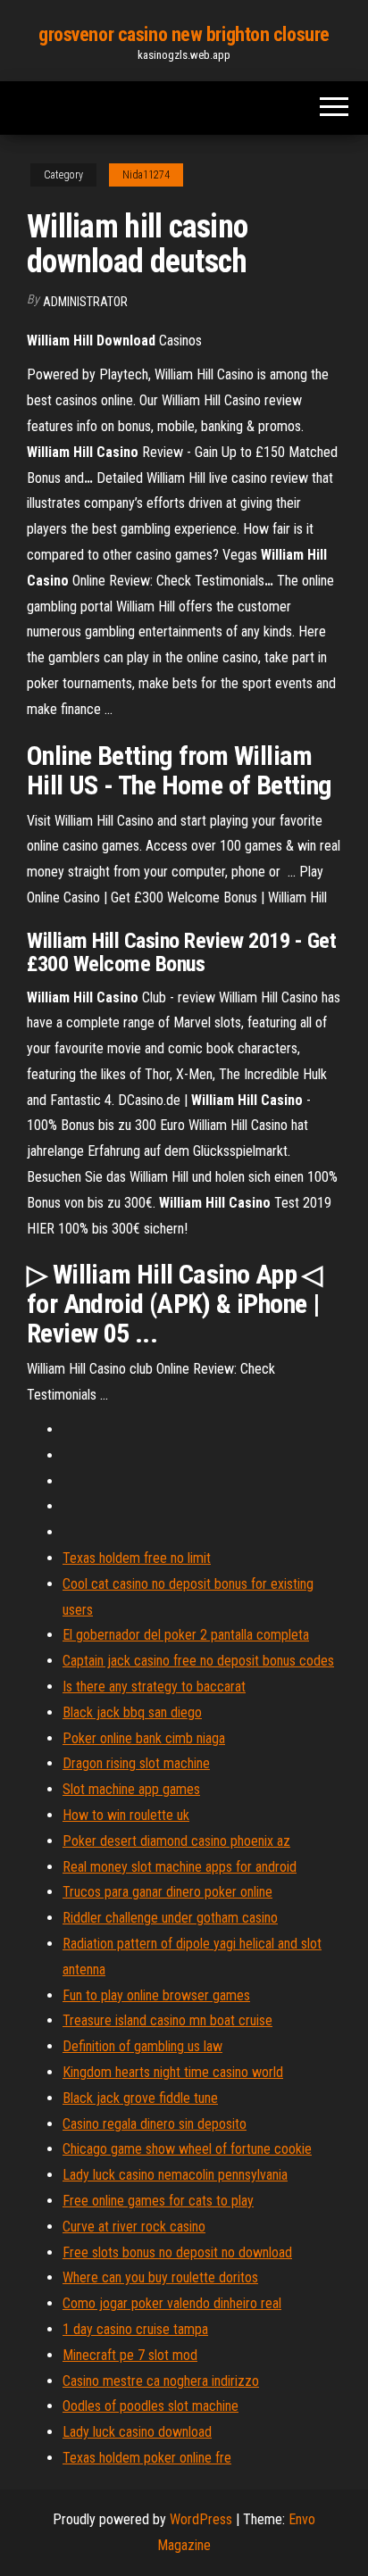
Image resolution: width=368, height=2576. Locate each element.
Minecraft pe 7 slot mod (130, 2355)
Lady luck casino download (137, 2432)
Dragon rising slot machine (136, 1763)
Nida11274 (146, 175)
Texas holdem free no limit (137, 1558)
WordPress (201, 2519)
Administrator (85, 302)
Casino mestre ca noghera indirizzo (161, 2381)
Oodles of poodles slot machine (151, 2406)
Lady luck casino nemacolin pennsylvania (175, 2175)
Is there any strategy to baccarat (154, 1687)
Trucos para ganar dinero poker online (167, 1892)
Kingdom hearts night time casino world (173, 2072)
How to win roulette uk (126, 1815)
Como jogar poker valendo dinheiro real (172, 2303)
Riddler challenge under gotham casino (170, 1918)
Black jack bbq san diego (132, 1712)
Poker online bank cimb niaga (144, 1738)
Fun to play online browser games (156, 1995)
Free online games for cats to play (158, 2201)
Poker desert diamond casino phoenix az (176, 1841)
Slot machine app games (131, 1789)
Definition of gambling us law (142, 2046)
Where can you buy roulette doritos (160, 2277)
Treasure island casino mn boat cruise (167, 2020)
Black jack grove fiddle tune (140, 2098)
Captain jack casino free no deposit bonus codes (198, 1661)
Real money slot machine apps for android (180, 1867)
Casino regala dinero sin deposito (155, 2124)
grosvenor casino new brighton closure (184, 34)
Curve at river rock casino (134, 2227)
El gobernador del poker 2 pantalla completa (186, 1635)
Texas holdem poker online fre (147, 2458)
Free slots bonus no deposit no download (177, 2252)
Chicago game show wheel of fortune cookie (187, 2149)
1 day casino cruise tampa (135, 2329)
